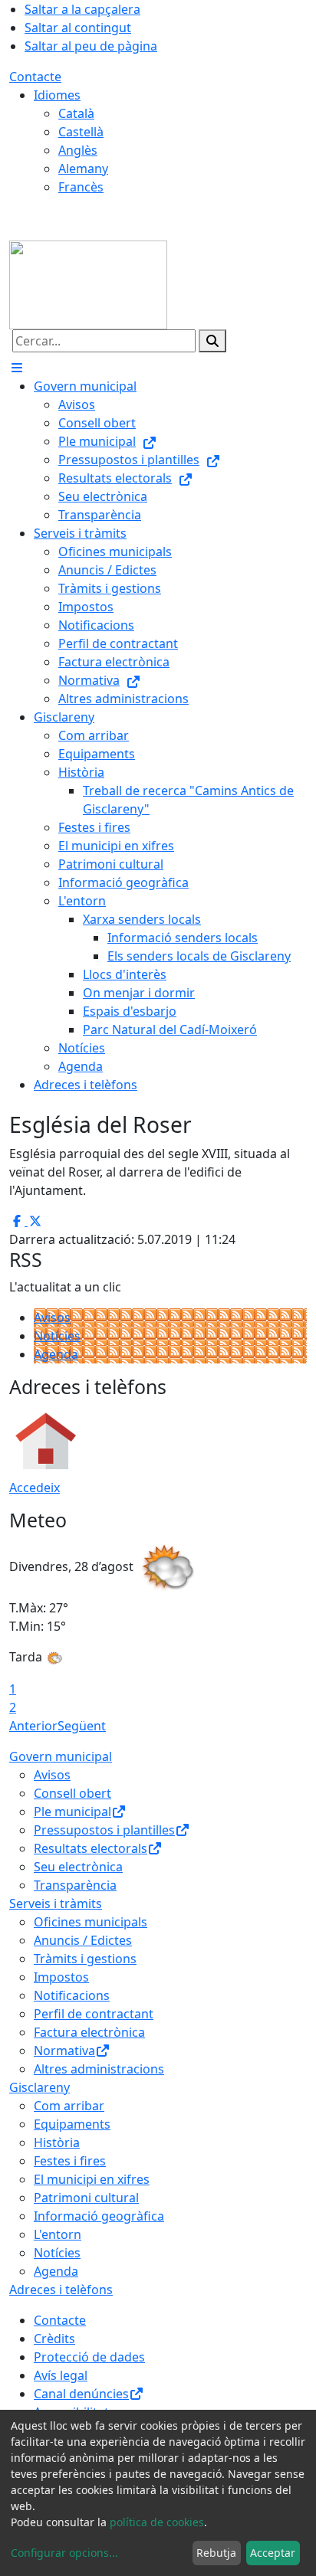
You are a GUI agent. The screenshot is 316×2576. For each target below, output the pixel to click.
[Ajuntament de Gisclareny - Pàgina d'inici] (88, 283)
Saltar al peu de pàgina (91, 46)
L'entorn (58, 2234)
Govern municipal (61, 1756)
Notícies (57, 1336)
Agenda (56, 1354)
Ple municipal (72, 1812)
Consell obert (72, 1793)
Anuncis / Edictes (83, 1940)
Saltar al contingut (78, 28)
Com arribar (69, 2106)
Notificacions (72, 1995)
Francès (81, 187)
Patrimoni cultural (86, 2198)
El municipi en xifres (92, 2179)
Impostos (61, 1977)
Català (76, 113)
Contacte (35, 77)
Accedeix (35, 1488)
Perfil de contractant (94, 2014)
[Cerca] (212, 341)
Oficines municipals (91, 1922)
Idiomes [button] (57, 95)
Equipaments (72, 2124)
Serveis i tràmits (56, 1903)
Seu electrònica (78, 1867)
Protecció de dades (89, 2357)
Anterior (33, 1726)
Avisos (52, 1317)
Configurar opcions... (64, 2553)
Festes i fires (70, 2161)
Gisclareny (39, 2087)
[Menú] (17, 368)
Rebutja (216, 2553)
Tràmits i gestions (85, 1959)
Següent (82, 1726)
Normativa (64, 2051)
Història (57, 2142)
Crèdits (54, 2339)
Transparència (75, 1885)
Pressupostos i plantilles (104, 1830)
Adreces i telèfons (61, 2290)
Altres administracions (99, 2069)
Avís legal (61, 2375)
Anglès (78, 150)
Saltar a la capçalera (82, 9)
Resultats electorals (91, 1848)
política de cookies (157, 2522)
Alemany (83, 169)
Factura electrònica (89, 2032)
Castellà (81, 132)
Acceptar (273, 2553)
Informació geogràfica (99, 2216)
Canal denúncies (81, 2394)
